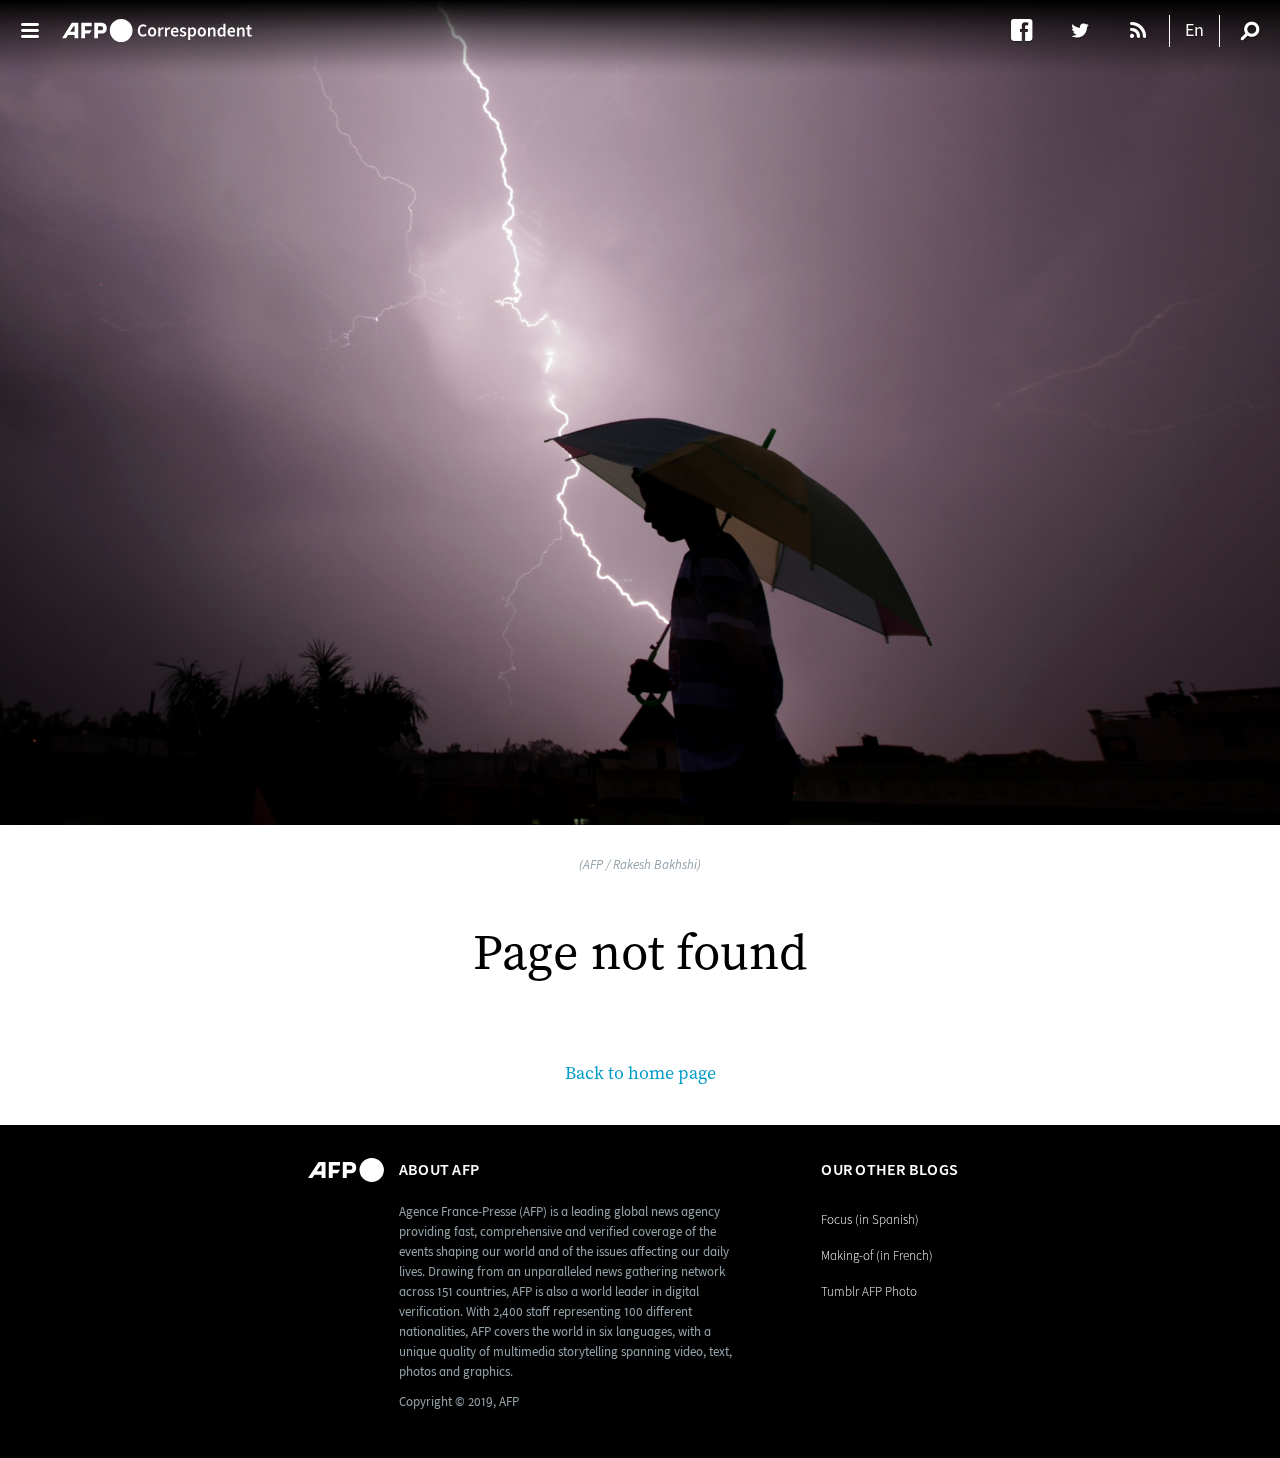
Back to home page (640, 1073)
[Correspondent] (157, 21)
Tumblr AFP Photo (869, 1291)
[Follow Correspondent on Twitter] (1089, 30)
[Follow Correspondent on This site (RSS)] (1139, 30)
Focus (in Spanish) (870, 1219)
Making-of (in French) (877, 1255)
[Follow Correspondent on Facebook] (1031, 30)
